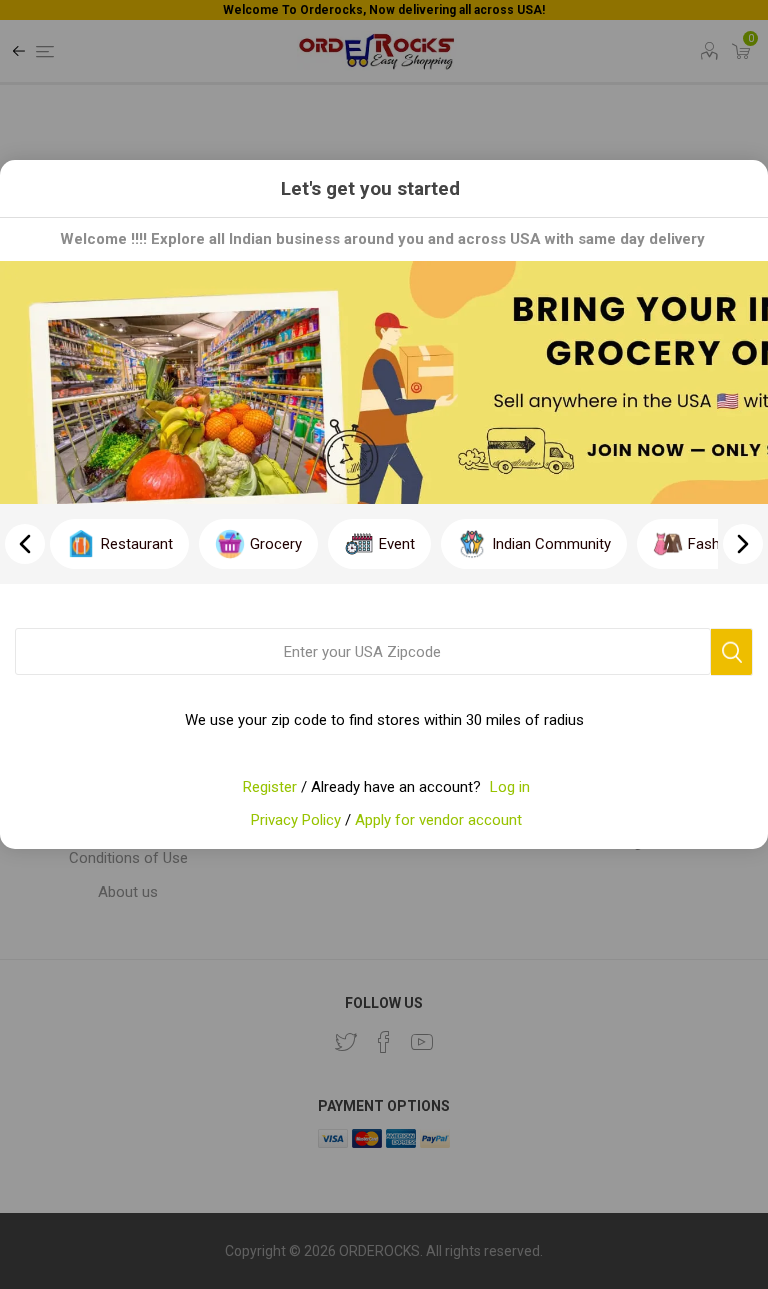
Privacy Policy (296, 820)
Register (270, 787)
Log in (510, 787)
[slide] (743, 544)
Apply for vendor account (438, 820)
